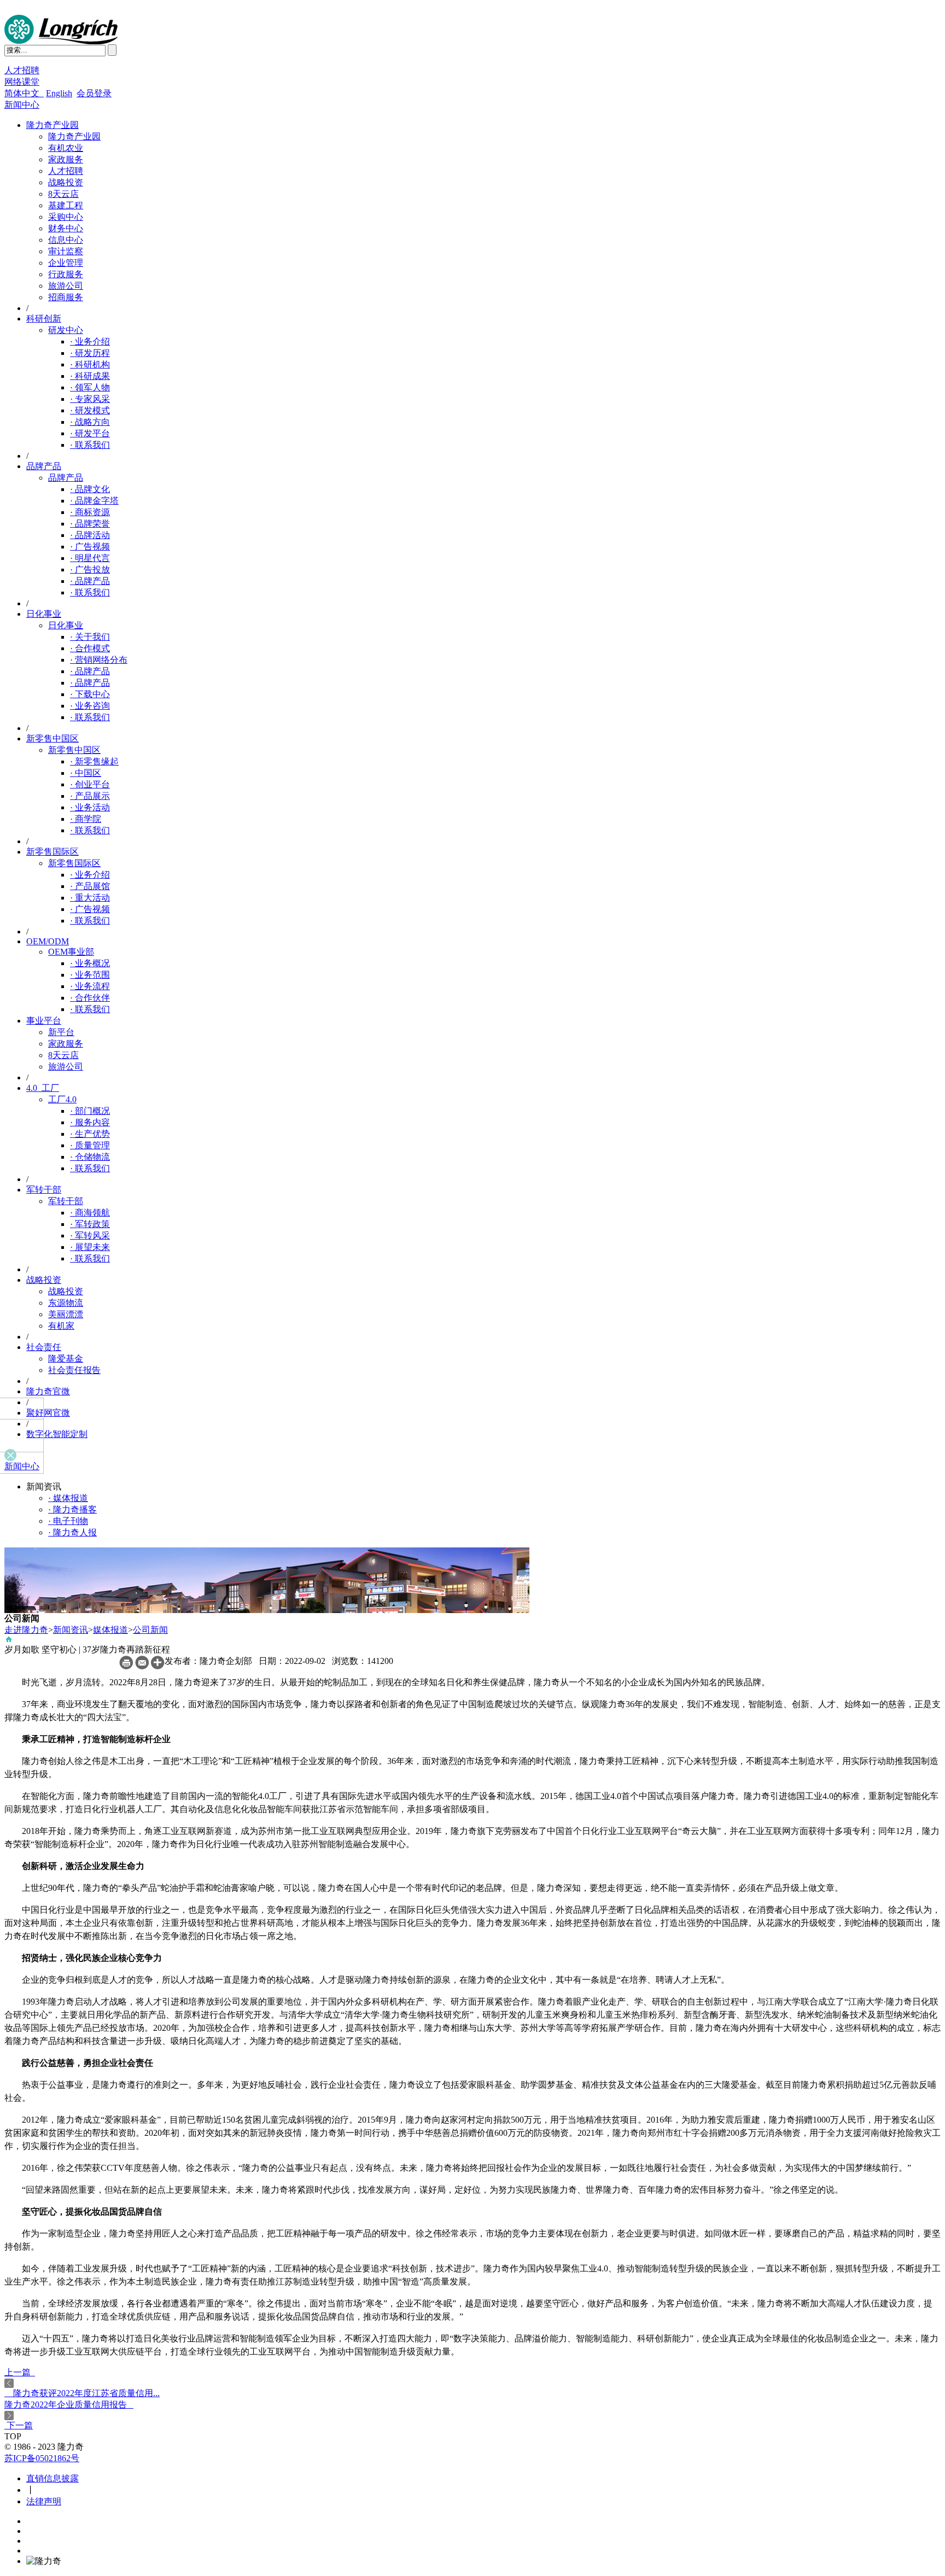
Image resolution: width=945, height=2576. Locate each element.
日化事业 (44, 614)
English (59, 93)
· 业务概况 (90, 963)
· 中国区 (86, 773)
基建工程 (66, 205)
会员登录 (94, 93)
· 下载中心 (90, 694)
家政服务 (66, 159)
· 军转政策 (90, 1224)
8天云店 (63, 194)
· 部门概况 (90, 1111)
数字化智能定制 (57, 1434)
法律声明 (44, 2501)
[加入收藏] (158, 1666)
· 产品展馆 (90, 886)
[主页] (9, 1641)
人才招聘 (22, 70)
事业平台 (44, 1021)
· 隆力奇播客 (72, 1509)
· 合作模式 (90, 648)
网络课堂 (22, 82)
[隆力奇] (61, 41)
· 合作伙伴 (90, 998)
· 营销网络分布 (99, 660)
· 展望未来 (90, 1247)
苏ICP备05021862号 (42, 2458)
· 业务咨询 (90, 706)
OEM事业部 (71, 952)
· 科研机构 (90, 364)
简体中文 (24, 93)
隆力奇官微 (48, 1391)
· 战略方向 (90, 422)
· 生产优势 (90, 1134)
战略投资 (66, 182)
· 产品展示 (90, 796)
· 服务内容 (90, 1122)
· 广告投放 (90, 569)
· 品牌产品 (90, 581)
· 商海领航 (90, 1213)
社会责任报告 (74, 1370)
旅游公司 (66, 286)
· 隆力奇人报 (72, 1532)
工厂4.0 (62, 1099)
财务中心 (66, 228)
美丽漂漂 (66, 1314)
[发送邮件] (142, 1666)
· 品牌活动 (90, 535)
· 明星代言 (90, 558)
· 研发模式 (90, 410)
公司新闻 (150, 1630)
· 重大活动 (90, 898)
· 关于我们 (90, 637)
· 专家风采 (90, 399)
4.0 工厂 (43, 1088)
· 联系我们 (90, 445)
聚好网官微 (48, 1413)
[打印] (126, 1666)
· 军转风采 (90, 1236)
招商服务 (66, 297)
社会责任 (44, 1347)
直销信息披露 (52, 2478)
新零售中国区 (52, 738)
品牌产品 (44, 466)
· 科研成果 (90, 376)
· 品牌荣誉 (90, 524)
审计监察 (66, 251)
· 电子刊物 (68, 1521)
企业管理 (66, 263)
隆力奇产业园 (52, 125)
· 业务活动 (90, 807)
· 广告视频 (90, 547)
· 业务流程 (90, 986)
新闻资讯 (71, 1630)
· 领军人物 (90, 387)
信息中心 (66, 240)
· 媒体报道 (68, 1498)
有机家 (61, 1326)
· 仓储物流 (90, 1157)
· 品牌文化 (90, 489)
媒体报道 (110, 1630)
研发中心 (66, 330)
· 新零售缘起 (94, 761)
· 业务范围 (90, 975)
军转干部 (44, 1190)
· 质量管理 (90, 1145)
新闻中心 (22, 105)
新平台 (61, 1032)
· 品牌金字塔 (94, 501)
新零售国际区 (52, 852)
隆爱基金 (66, 1359)
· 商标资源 (90, 512)
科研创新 (44, 319)
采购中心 (66, 217)
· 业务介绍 (90, 341)
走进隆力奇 (26, 1630)
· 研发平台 (90, 433)
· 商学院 (86, 819)
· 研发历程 (90, 353)
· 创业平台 (90, 784)
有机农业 (66, 148)
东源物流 (66, 1303)
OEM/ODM (48, 941)
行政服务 (66, 274)
